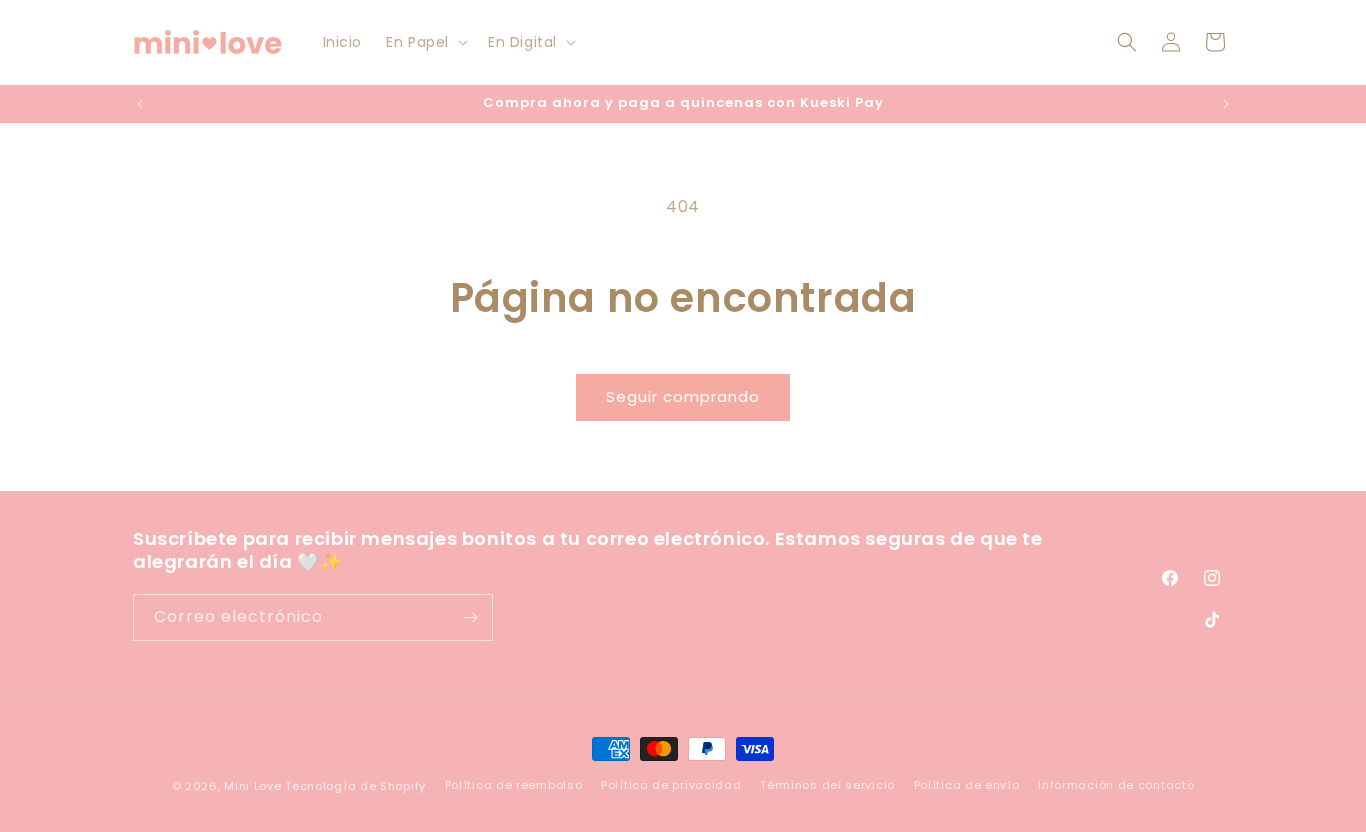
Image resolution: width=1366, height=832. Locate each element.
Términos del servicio (827, 785)
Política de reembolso (514, 785)
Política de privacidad (671, 785)
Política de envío (967, 785)
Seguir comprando (683, 396)
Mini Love (252, 786)
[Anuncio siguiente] (1226, 104)
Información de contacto (1116, 785)
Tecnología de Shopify (355, 786)
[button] (425, 42)
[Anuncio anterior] (140, 104)
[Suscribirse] (470, 617)
